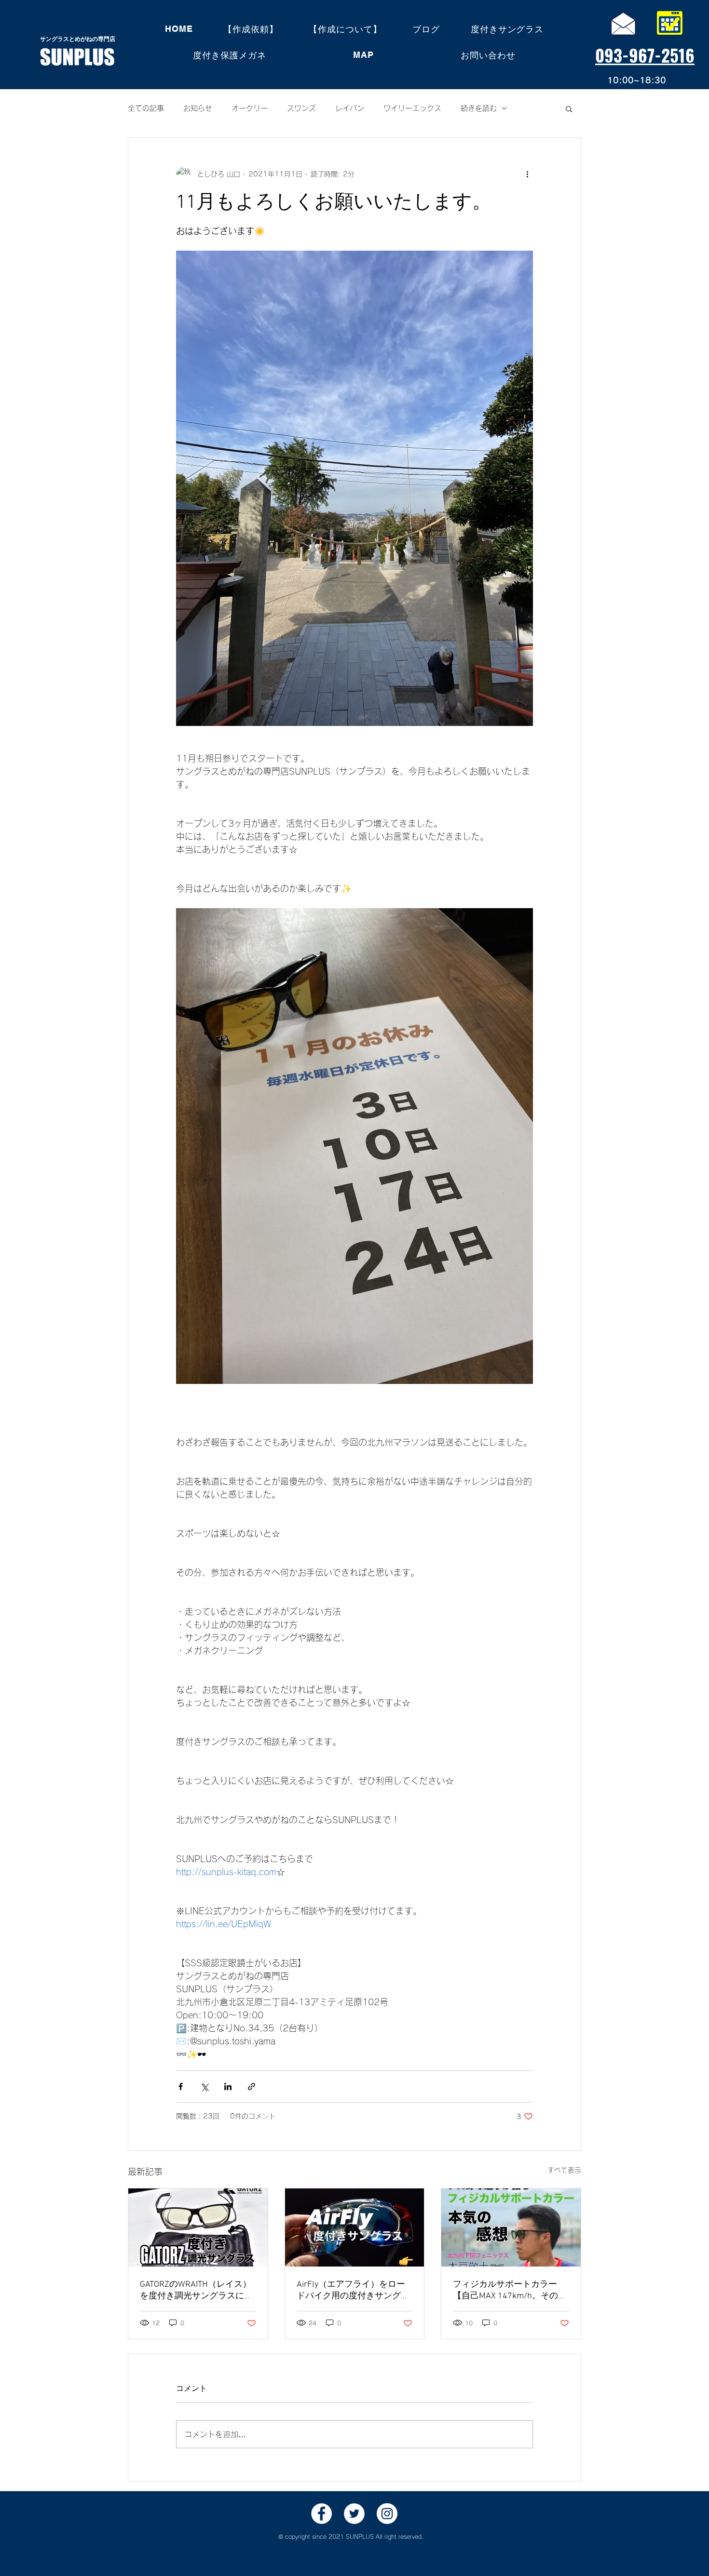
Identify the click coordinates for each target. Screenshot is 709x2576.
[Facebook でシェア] (181, 2086)
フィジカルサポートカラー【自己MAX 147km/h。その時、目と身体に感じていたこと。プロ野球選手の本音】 (509, 2290)
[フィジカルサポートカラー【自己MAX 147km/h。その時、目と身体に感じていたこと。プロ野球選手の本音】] (511, 2227)
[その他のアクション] (527, 174)
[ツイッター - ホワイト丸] (354, 2514)
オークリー (250, 108)
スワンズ (301, 108)
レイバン (350, 108)
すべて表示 (564, 2170)
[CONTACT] (623, 23)
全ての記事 (146, 108)
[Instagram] (387, 2514)
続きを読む (479, 108)
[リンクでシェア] (252, 2086)
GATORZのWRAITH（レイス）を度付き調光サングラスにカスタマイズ (196, 2290)
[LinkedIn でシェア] (228, 2086)
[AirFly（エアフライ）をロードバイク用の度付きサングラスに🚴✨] (355, 2227)
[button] (569, 108)
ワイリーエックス (412, 108)
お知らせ (198, 108)
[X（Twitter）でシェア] (204, 2086)
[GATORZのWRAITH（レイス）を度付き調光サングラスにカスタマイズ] (198, 2227)
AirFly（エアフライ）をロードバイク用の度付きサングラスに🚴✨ (353, 2290)
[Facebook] (321, 2514)
